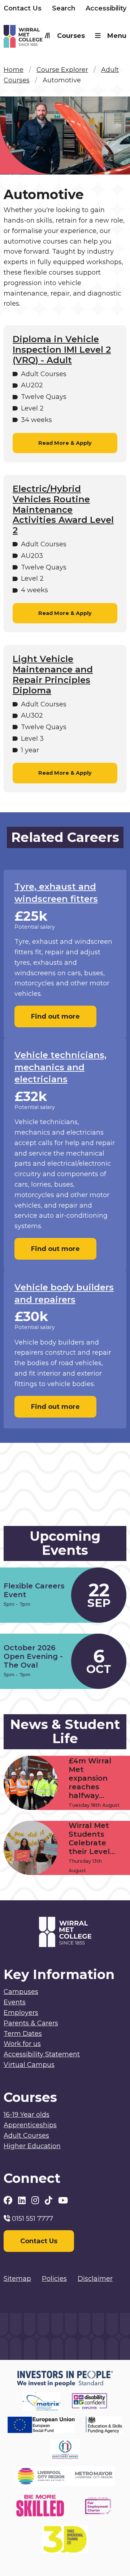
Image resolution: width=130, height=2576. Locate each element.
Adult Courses (26, 2136)
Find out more (55, 1016)
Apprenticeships (30, 2125)
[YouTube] (63, 2200)
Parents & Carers (31, 2023)
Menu (117, 36)
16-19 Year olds (27, 2115)
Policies (54, 2279)
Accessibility (106, 8)
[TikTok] (50, 2200)
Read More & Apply (65, 443)
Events (15, 2002)
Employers (21, 2013)
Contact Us (23, 8)
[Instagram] (36, 2200)
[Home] (34, 38)
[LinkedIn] (23, 2200)
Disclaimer (95, 2279)
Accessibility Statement (42, 2054)
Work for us (22, 2044)
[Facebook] (9, 2200)
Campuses (21, 1992)
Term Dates (23, 2034)
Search (64, 8)
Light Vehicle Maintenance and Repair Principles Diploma (53, 675)
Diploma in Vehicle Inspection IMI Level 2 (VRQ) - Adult (62, 350)
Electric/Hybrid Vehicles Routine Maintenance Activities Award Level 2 (63, 510)
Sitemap (17, 2279)
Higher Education (32, 2146)
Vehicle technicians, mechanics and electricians (60, 1067)
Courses (71, 36)
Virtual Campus (29, 2065)
